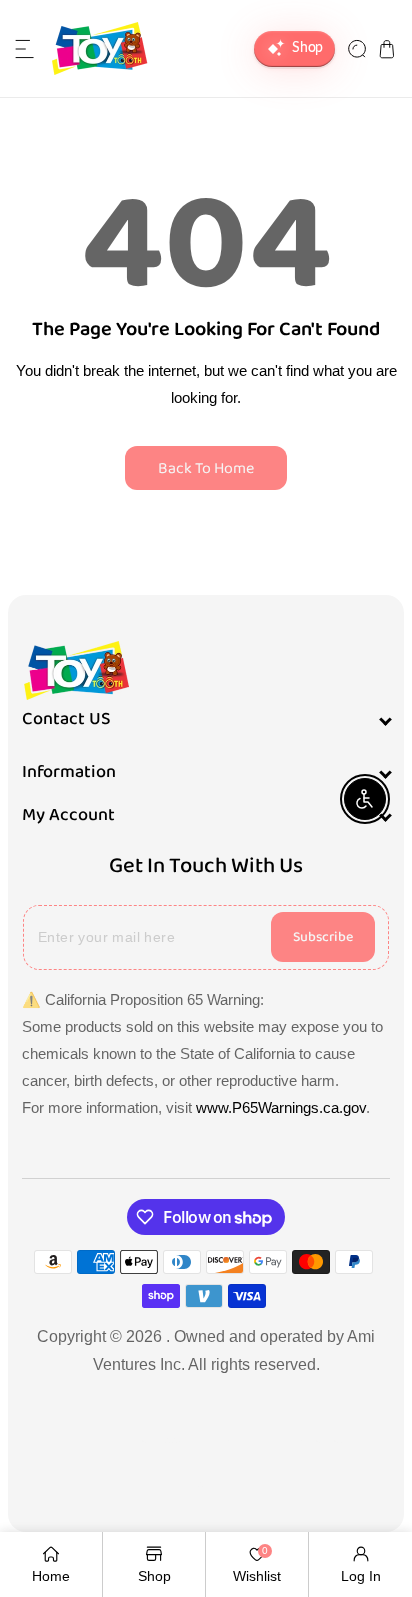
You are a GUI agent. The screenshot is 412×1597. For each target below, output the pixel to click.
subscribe (323, 937)
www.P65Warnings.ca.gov (281, 1107)
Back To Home (206, 468)
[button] (25, 49)
